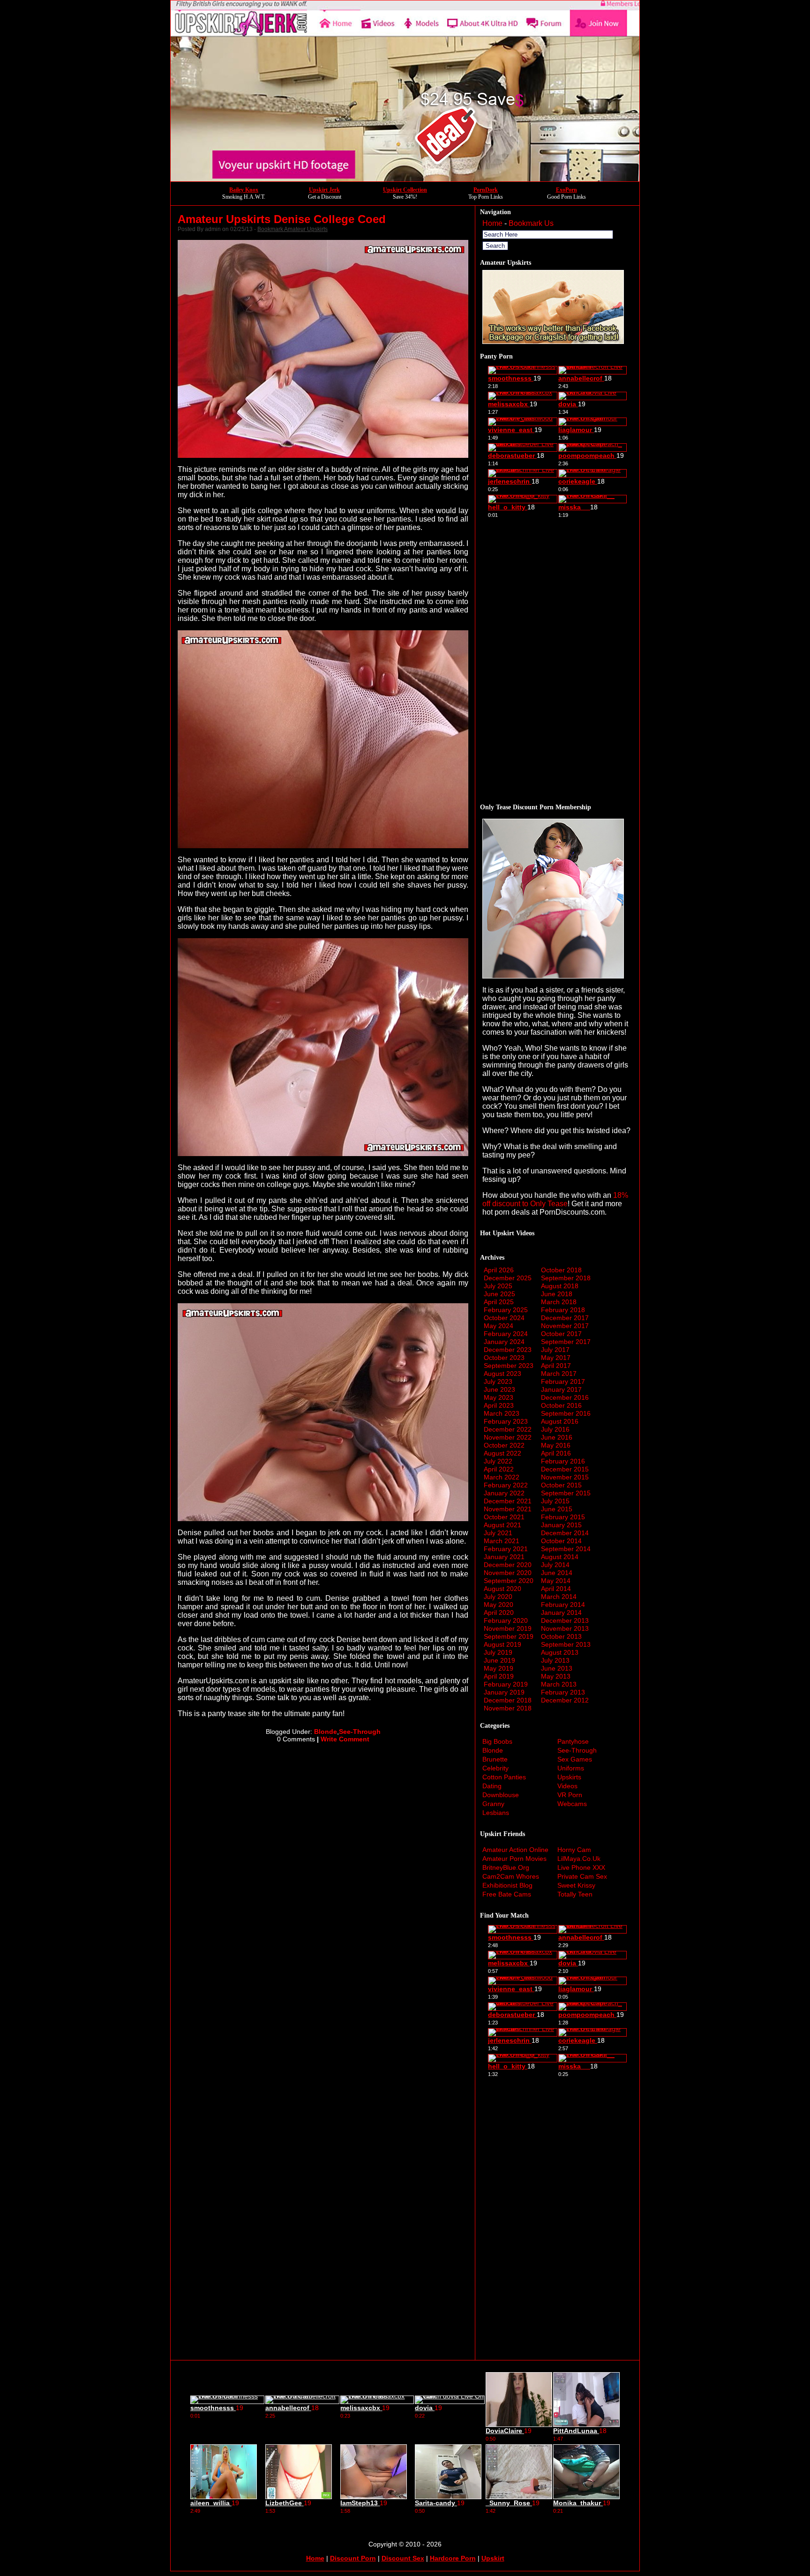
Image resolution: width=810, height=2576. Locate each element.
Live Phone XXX (581, 1867)
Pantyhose (573, 1741)
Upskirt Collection (405, 190)
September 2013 (566, 1644)
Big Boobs (497, 1741)
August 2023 (502, 1374)
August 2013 (560, 1652)
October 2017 (561, 1334)
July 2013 (555, 1660)
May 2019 (499, 1668)
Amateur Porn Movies (514, 1859)
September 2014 (566, 1549)
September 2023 (509, 1366)
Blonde (326, 1732)
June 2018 (557, 1294)
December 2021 (508, 1501)
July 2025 (498, 1286)
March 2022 (502, 1477)
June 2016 (557, 1437)
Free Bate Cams (507, 1894)
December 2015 (565, 1469)
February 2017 (563, 1381)
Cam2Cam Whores (511, 1876)
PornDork (486, 190)
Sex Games (575, 1759)
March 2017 (559, 1374)
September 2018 (566, 1278)
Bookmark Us (531, 223)
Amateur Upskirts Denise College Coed (282, 219)
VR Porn (570, 1795)
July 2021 (498, 1533)
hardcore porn (453, 2558)
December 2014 (565, 1533)
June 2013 (557, 1668)
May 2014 (556, 1581)
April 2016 (556, 1453)
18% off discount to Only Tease (555, 1199)
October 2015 (561, 1485)
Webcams (572, 1804)
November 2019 (508, 1628)
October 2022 (504, 1445)
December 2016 (565, 1397)
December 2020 (508, 1565)
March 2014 (559, 1597)
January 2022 (504, 1493)
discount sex (403, 2558)
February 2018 (563, 1310)
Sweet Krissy (576, 1885)
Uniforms (571, 1768)
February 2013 (563, 1692)
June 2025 (499, 1294)
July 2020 (498, 1597)
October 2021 (504, 1517)
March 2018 (559, 1302)
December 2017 (565, 1318)
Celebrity (495, 1768)
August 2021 (502, 1525)
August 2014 (560, 1557)
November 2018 (508, 1708)
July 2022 (498, 1461)
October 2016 (561, 1405)
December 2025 (508, 1278)
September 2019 (509, 1636)
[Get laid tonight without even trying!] (553, 341)
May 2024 (499, 1326)
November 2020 (508, 1573)
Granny (493, 1804)
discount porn (353, 2558)
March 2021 (502, 1541)
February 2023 (506, 1421)
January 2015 (561, 1525)
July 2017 (555, 1350)
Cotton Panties (504, 1777)
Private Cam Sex (582, 1876)
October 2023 (504, 1358)
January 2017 (561, 1389)
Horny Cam (574, 1850)
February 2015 (563, 1517)
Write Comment (345, 1739)
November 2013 (565, 1628)
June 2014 (557, 1573)
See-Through (360, 1732)
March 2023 (502, 1413)
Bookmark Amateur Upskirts (292, 229)
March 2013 (559, 1684)
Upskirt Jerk (324, 190)
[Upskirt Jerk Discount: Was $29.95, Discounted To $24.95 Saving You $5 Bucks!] (405, 179)
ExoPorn (566, 190)
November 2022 (508, 1437)
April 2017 (556, 1366)
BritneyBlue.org (506, 1867)
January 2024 (504, 1342)
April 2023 (499, 1405)
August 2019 (502, 1644)
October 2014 (561, 1541)
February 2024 (506, 1334)
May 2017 (556, 1358)
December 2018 (508, 1700)
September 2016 (566, 1413)
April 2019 (499, 1676)
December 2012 (565, 1700)
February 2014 (563, 1605)
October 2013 (561, 1636)
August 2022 (502, 1453)
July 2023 (498, 1381)
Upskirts (569, 1777)
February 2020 (506, 1620)
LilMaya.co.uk (579, 1859)
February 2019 (506, 1684)
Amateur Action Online (515, 1850)
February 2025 (506, 1310)
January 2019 (504, 1692)
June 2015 (557, 1509)
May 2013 (556, 1676)
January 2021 (504, 1557)
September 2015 (566, 1493)
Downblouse (501, 1795)
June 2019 (499, 1660)
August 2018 (560, 1286)
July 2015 (555, 1501)
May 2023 (499, 1397)
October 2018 (561, 1270)
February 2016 (563, 1461)
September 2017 (566, 1342)
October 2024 (504, 1318)
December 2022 (508, 1429)
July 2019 (498, 1652)
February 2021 (506, 1549)
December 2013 (565, 1620)
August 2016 (560, 1421)
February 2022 (506, 1485)
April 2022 (499, 1469)
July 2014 (555, 1565)
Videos (567, 1786)
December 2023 (508, 1350)
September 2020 (509, 1581)
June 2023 (499, 1389)
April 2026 (499, 1270)
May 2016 (556, 1445)
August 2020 (502, 1589)
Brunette (495, 1759)
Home (492, 223)
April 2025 (499, 1302)
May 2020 (499, 1605)
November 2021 (508, 1509)
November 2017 (565, 1326)
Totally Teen (575, 1894)
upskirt (493, 2558)
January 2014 (561, 1613)
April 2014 (556, 1589)
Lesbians (496, 1813)
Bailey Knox (244, 190)
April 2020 (499, 1613)
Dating (492, 1786)
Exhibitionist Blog (507, 1885)
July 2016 (555, 1429)
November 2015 (565, 1477)
